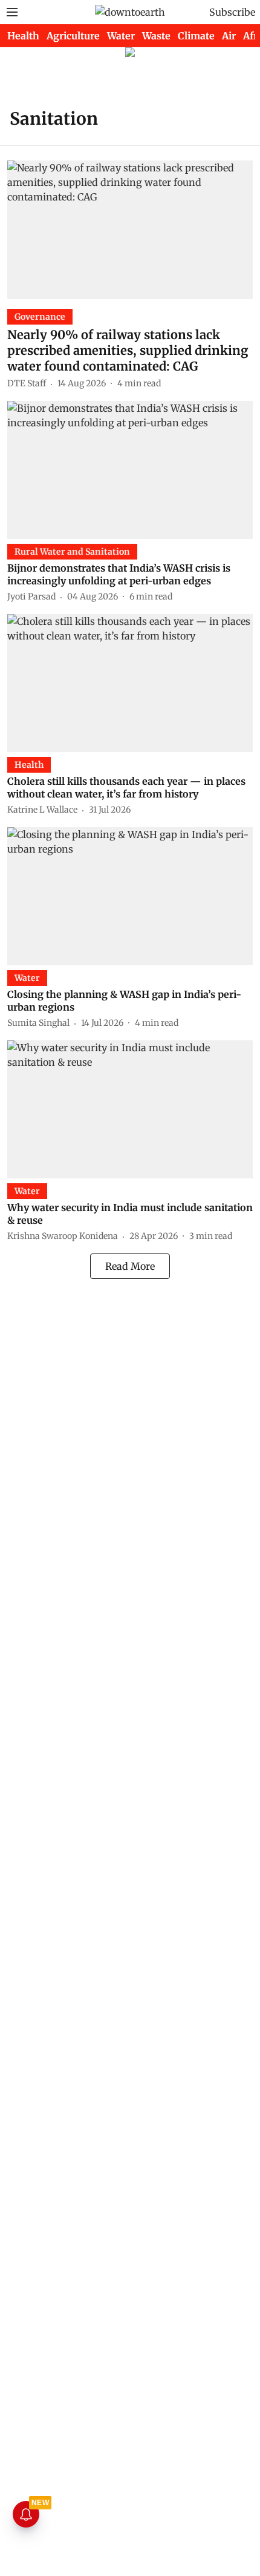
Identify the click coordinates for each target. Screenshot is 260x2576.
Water (121, 36)
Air (229, 36)
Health (23, 36)
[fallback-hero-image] (130, 230)
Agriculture (73, 36)
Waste (156, 36)
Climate (196, 36)
